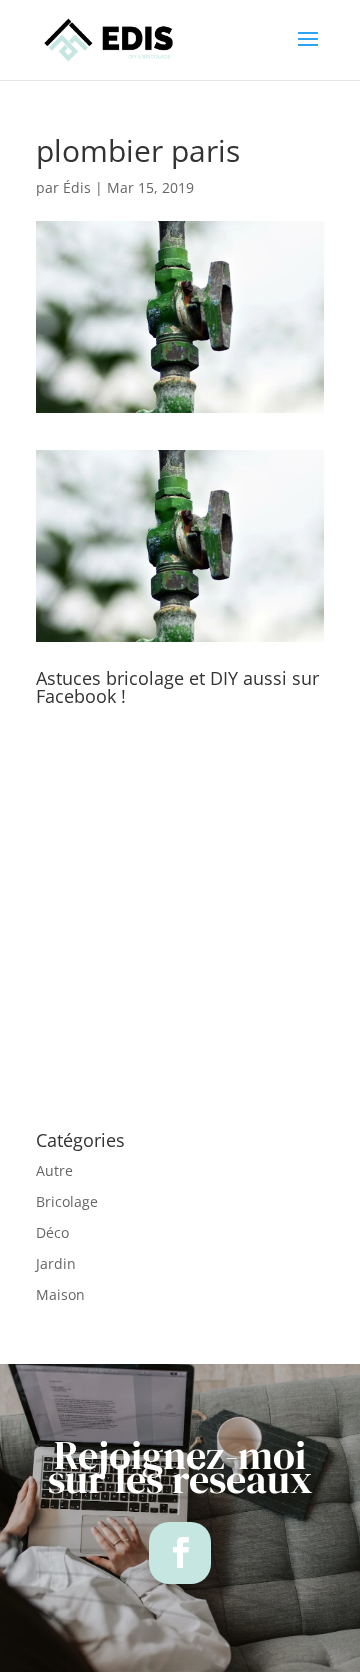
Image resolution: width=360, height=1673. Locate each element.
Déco (52, 1232)
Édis (77, 187)
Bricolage (67, 1201)
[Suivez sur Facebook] (180, 1553)
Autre (54, 1170)
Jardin (56, 1263)
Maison (60, 1294)
